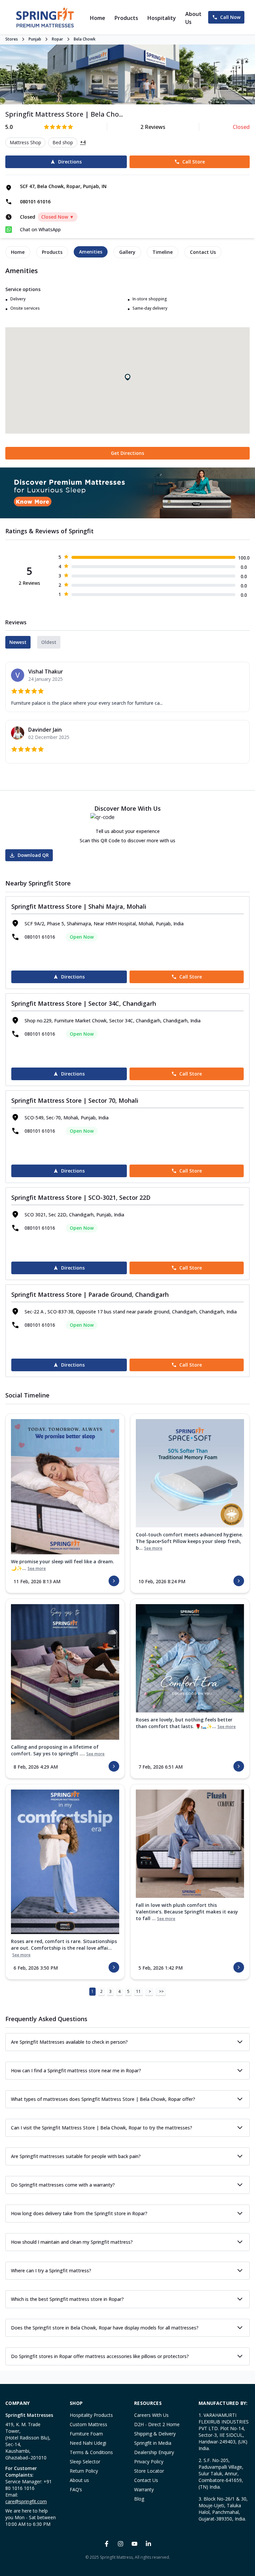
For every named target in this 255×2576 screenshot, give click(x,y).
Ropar (57, 39)
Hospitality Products (91, 2415)
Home (98, 18)
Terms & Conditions (91, 2452)
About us (79, 2480)
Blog (139, 2499)
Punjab (35, 39)
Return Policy (84, 2471)
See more (37, 1569)
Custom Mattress (88, 2424)
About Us (193, 18)
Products (126, 18)
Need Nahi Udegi (88, 2443)
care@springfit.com (26, 2501)
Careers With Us (151, 2415)
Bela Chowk (85, 39)
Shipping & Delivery (155, 2434)
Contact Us (146, 2480)
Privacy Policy (149, 2462)
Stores (12, 39)
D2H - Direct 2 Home (157, 2424)
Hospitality (162, 18)
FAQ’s (76, 2489)
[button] (127, 377)
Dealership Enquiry (154, 2452)
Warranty (144, 2489)
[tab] (18, 252)
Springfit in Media (153, 2443)
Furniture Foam (86, 2434)
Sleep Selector (85, 2462)
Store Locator (149, 2471)
